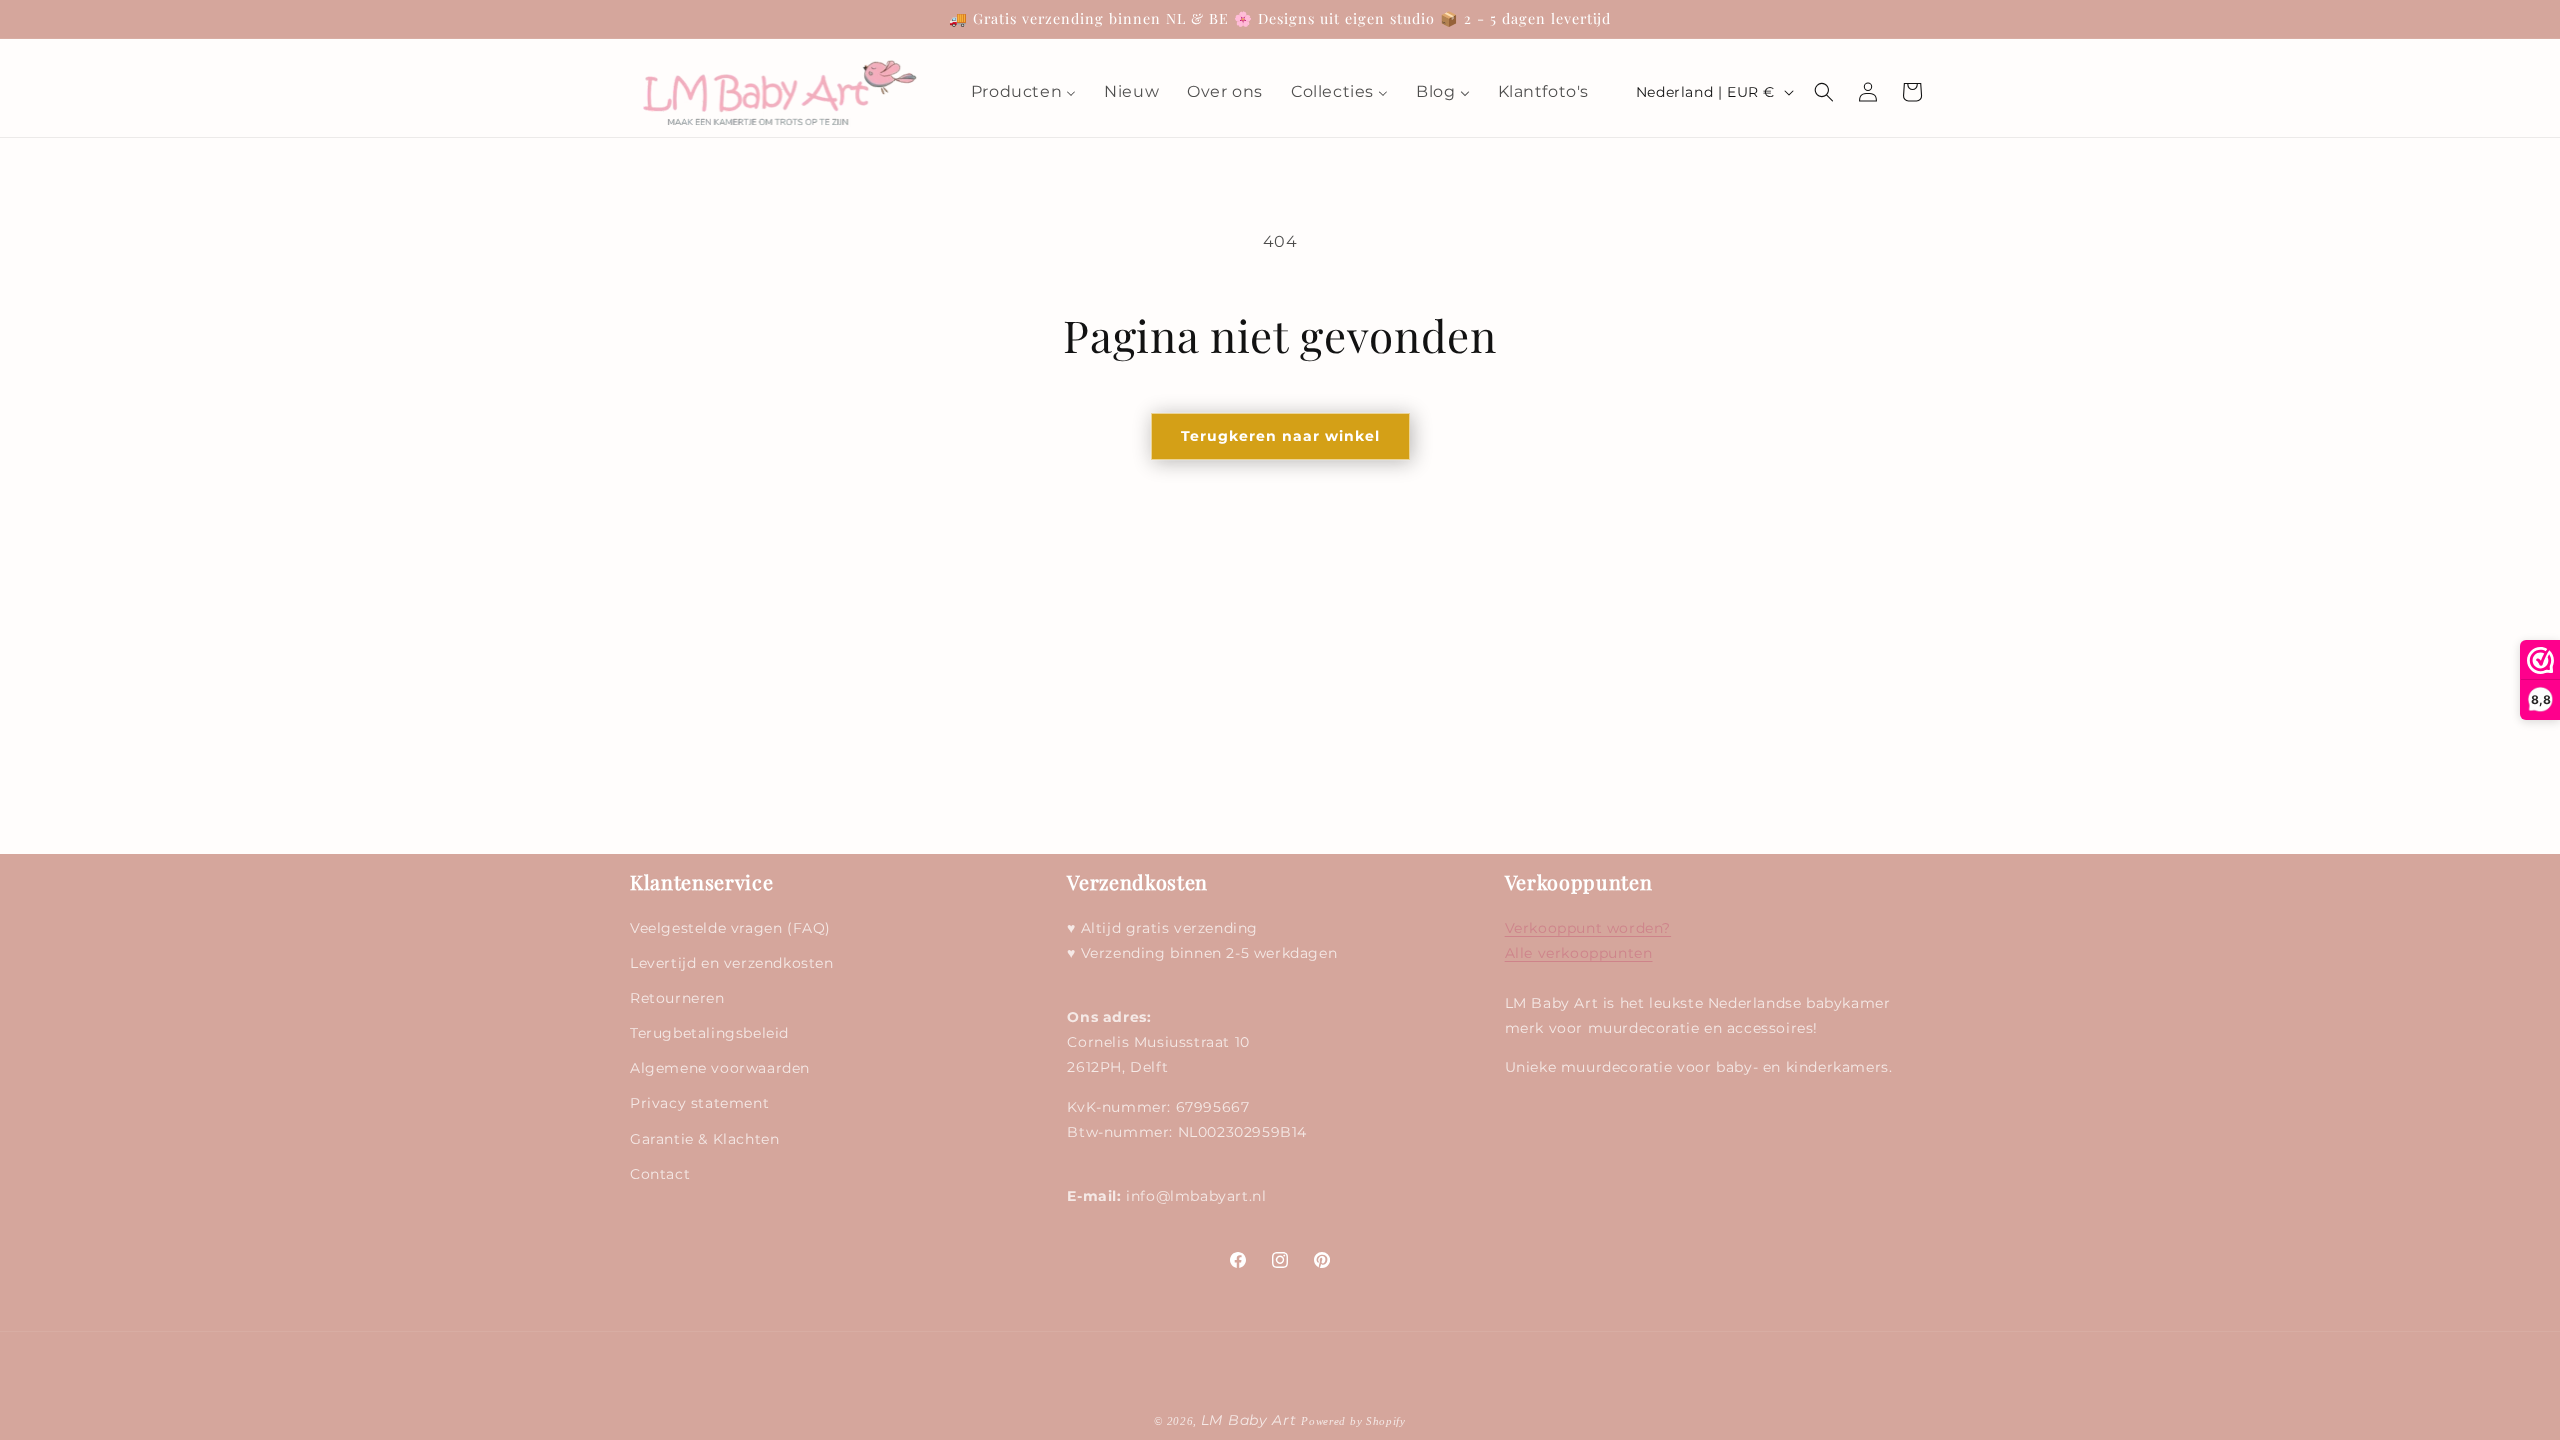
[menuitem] (1023, 92)
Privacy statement (699, 1103)
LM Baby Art (1251, 1420)
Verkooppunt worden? (1588, 928)
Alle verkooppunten (1579, 953)
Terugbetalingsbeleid (709, 1033)
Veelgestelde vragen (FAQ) (730, 928)
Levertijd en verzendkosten (732, 963)
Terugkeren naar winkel (1280, 436)
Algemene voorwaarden (720, 1068)
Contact (660, 1174)
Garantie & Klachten (704, 1139)
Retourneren (677, 998)
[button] (1824, 92)
